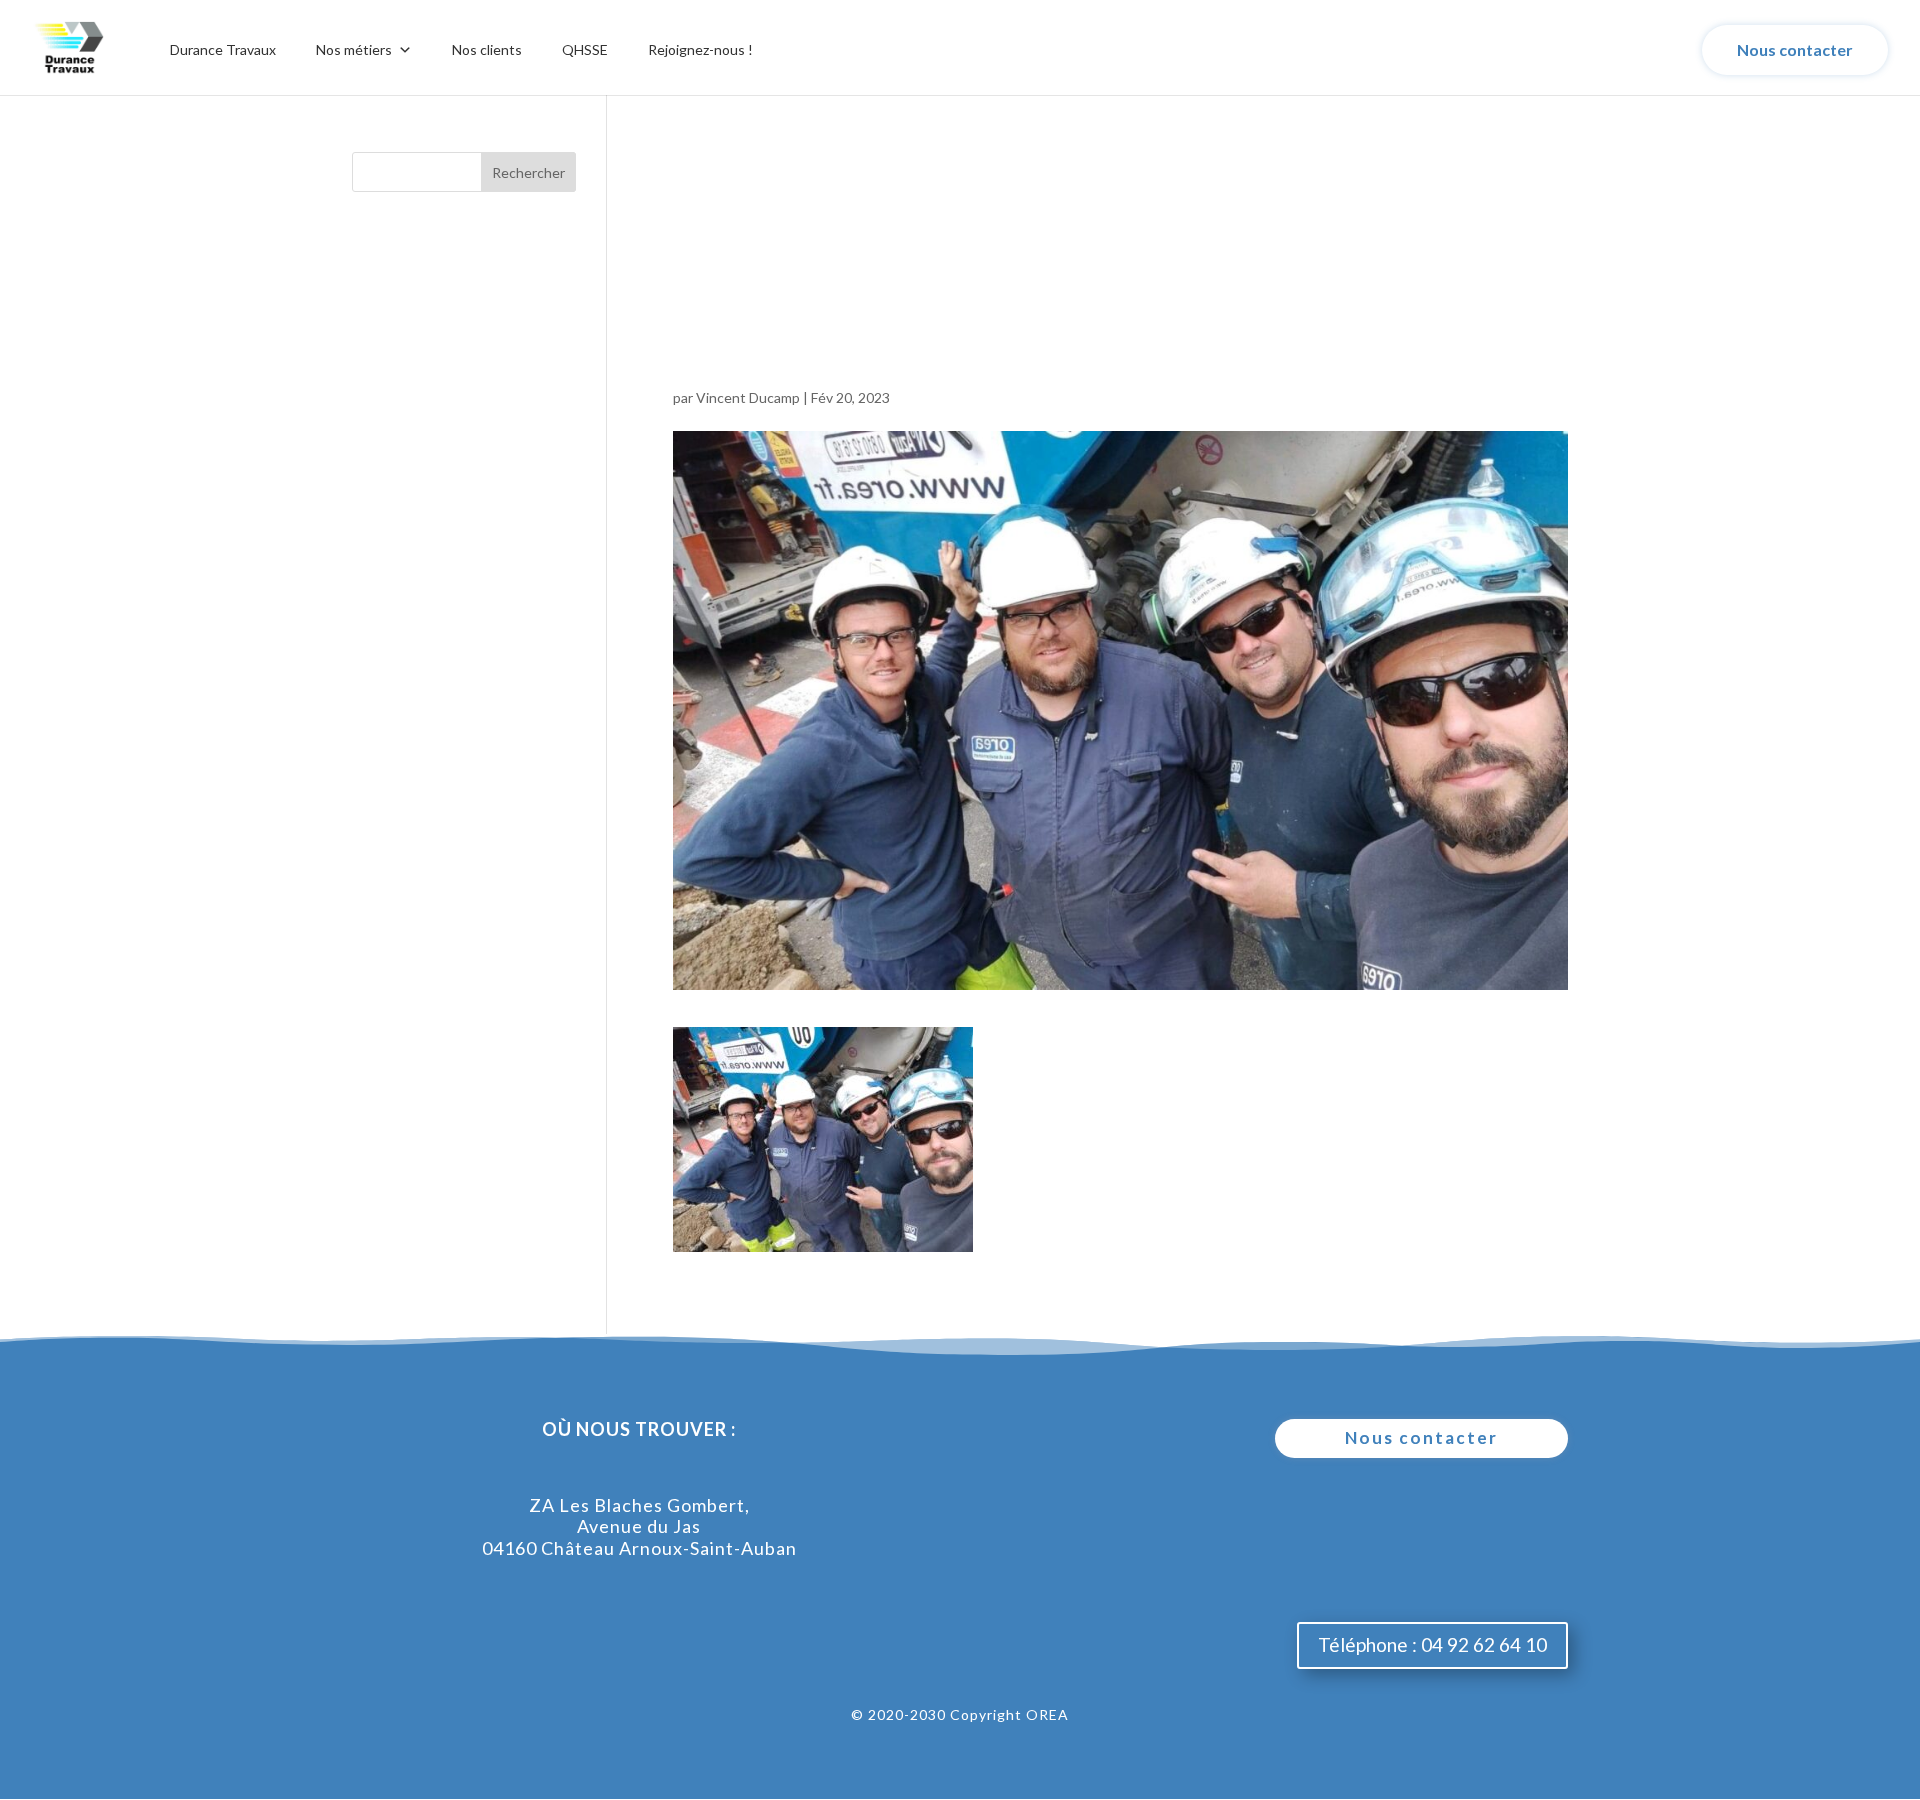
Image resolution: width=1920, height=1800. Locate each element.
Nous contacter (1795, 49)
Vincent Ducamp (748, 397)
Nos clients (487, 49)
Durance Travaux (223, 49)
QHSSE (585, 49)
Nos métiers (354, 49)
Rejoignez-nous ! (700, 49)
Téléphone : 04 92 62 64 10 (1432, 1644)
